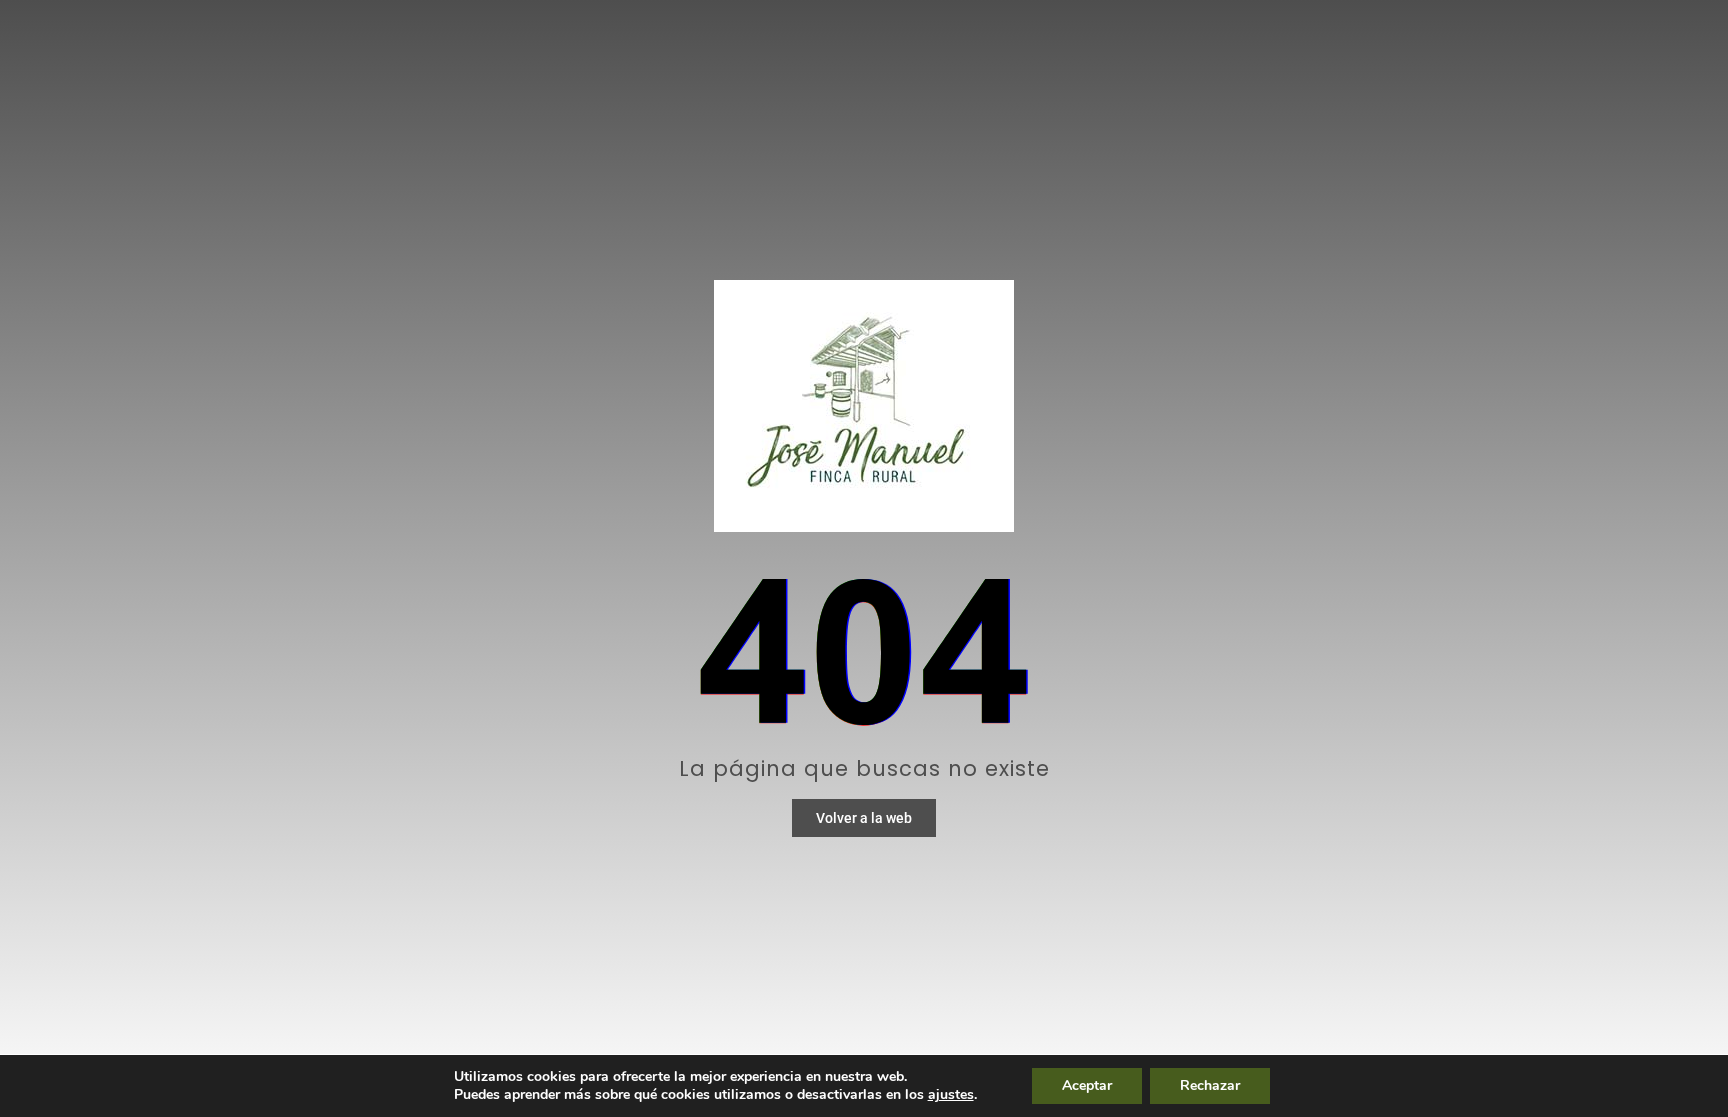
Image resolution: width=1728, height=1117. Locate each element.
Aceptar (1087, 1085)
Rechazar (1210, 1085)
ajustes (951, 1095)
